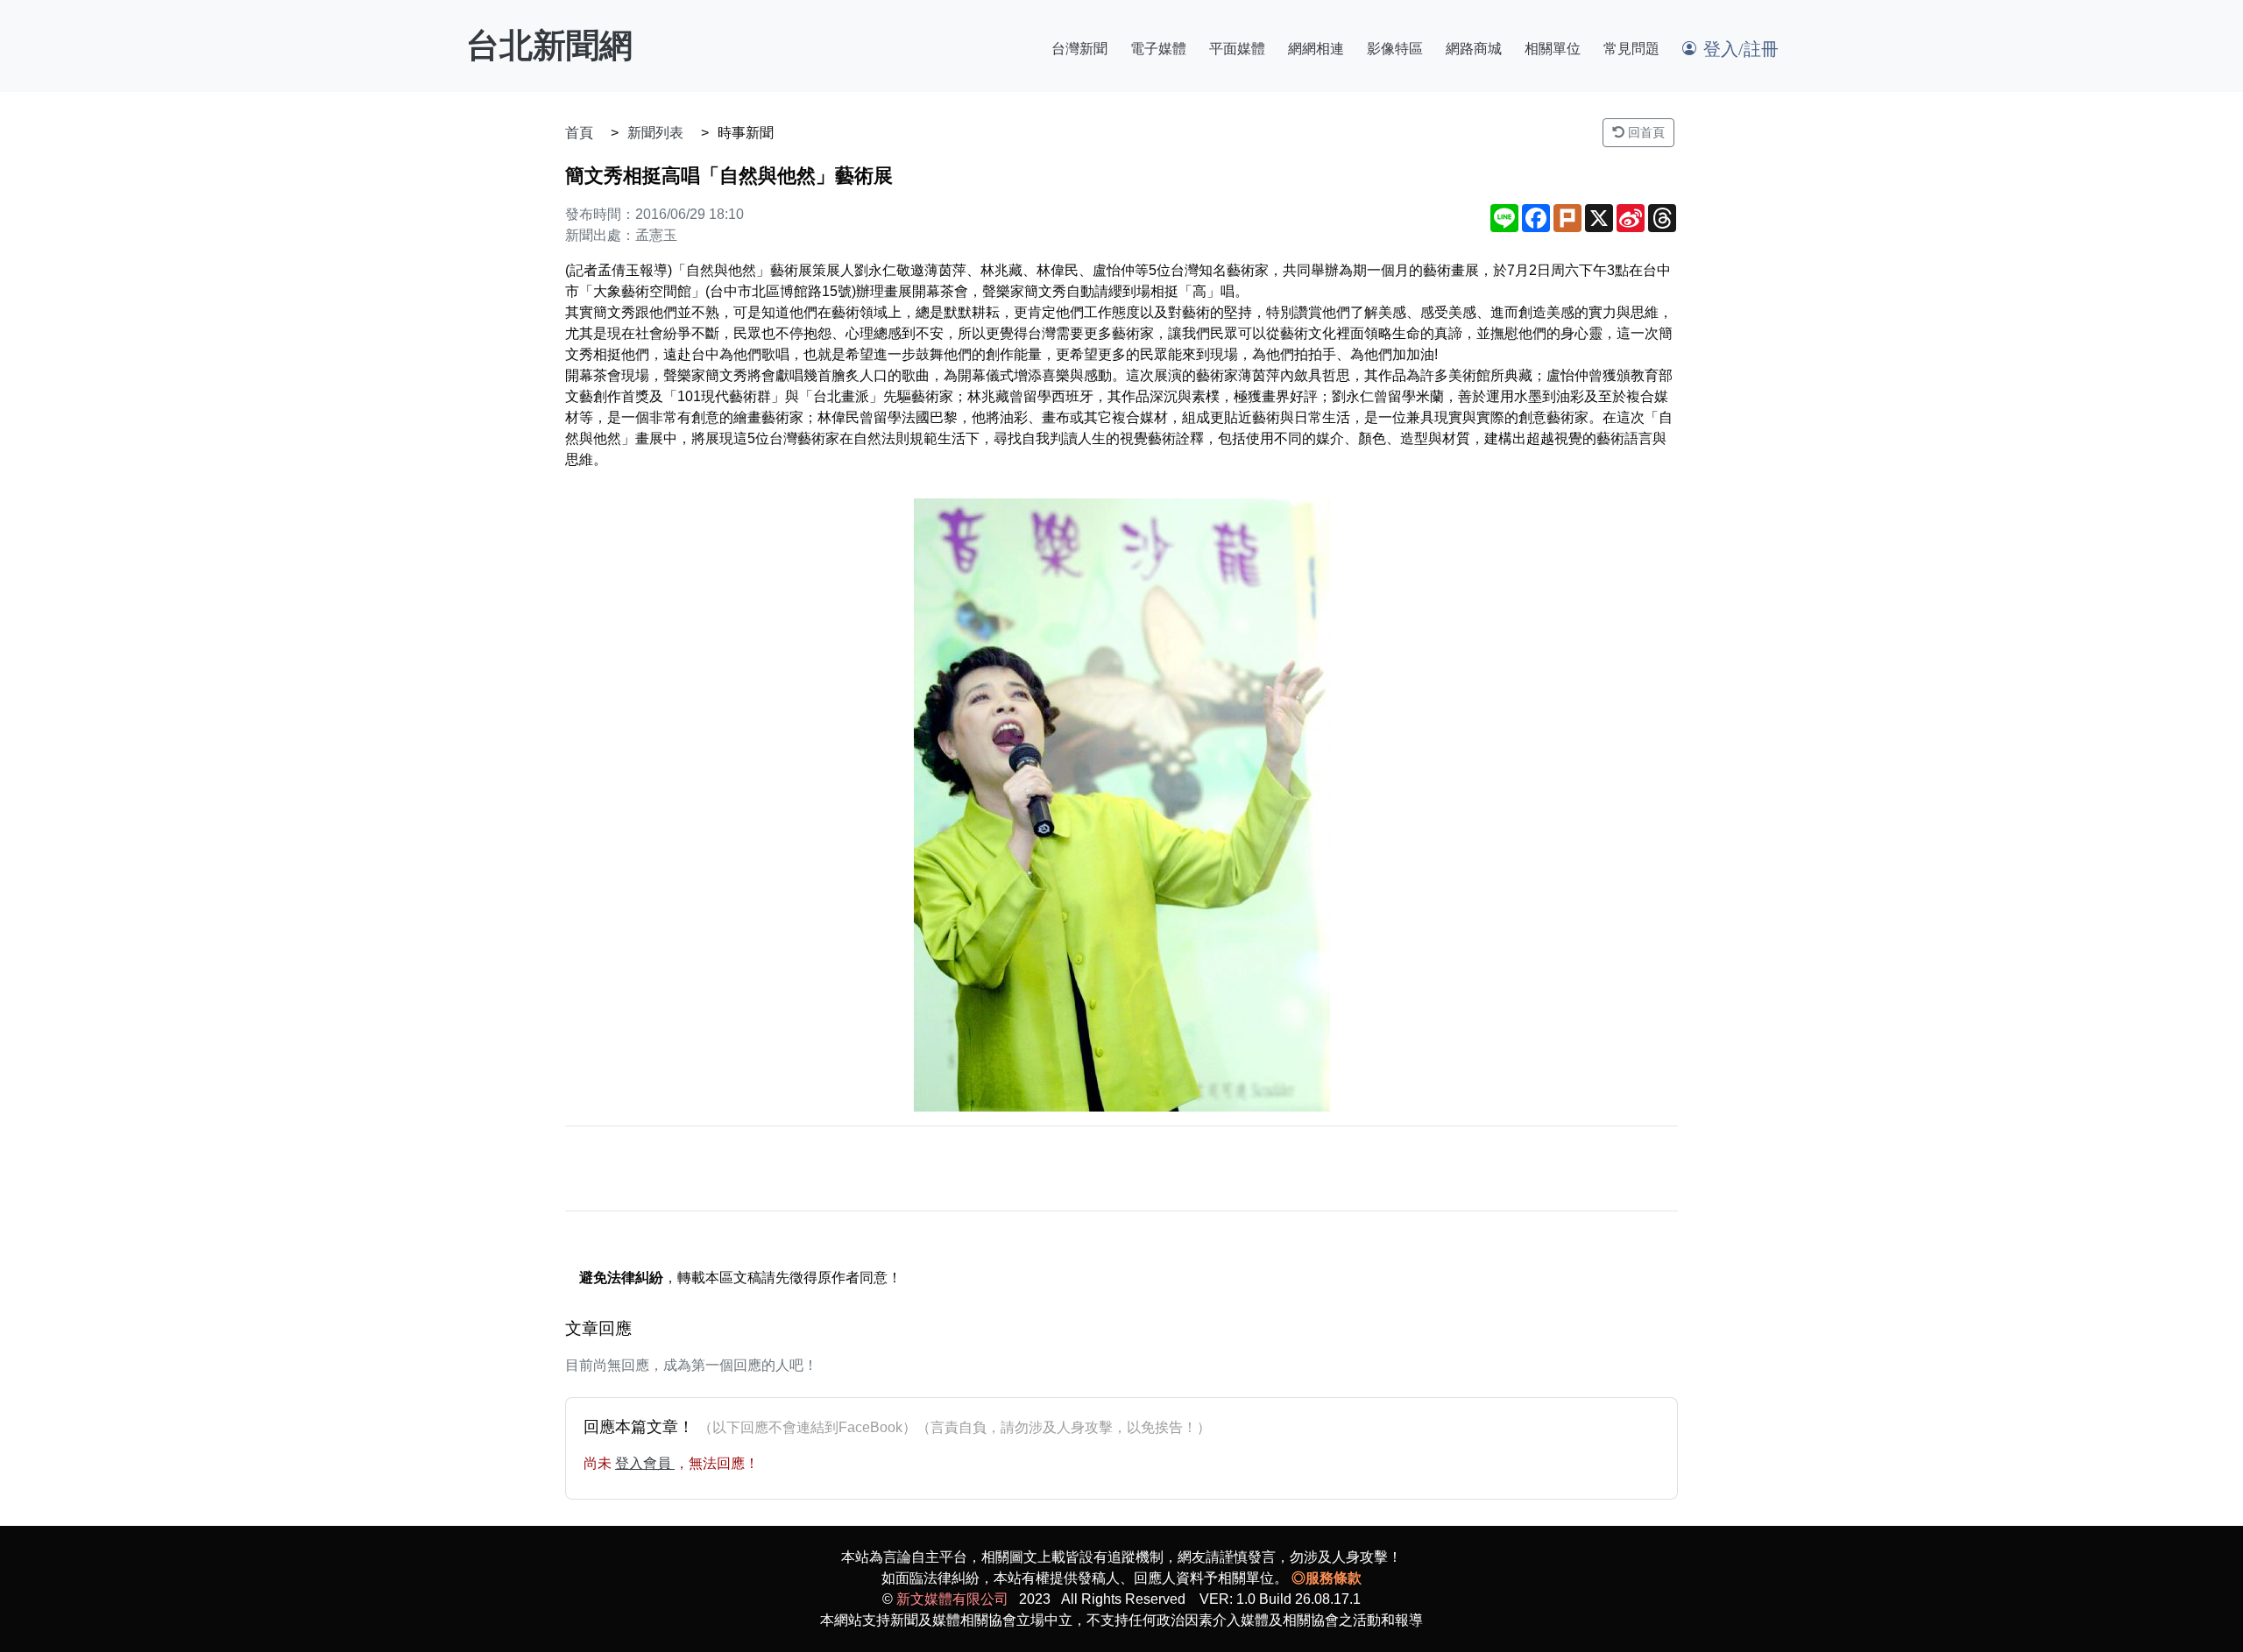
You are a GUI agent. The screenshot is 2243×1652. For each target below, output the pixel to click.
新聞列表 (655, 133)
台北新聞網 (549, 46)
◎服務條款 (1327, 1578)
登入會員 (645, 1463)
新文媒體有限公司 (952, 1599)
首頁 (579, 133)
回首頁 (1645, 132)
